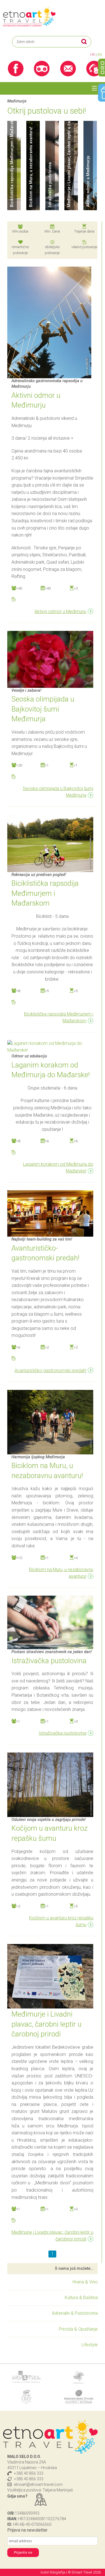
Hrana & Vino (85, 2282)
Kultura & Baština (81, 2298)
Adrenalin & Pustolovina (75, 2313)
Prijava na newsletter (27, 2530)
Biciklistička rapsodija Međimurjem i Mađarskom (59, 1017)
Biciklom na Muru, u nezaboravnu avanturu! (61, 1573)
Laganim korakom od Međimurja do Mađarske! (58, 1168)
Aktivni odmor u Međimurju (60, 611)
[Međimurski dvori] (79, 2397)
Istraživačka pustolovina (62, 1733)
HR (93, 55)
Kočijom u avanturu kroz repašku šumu (61, 1921)
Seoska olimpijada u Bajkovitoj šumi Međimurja (58, 792)
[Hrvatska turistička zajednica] (26, 2377)
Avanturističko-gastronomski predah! (50, 1370)
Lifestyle (90, 2345)
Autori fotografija (53, 2572)
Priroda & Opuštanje (78, 2329)
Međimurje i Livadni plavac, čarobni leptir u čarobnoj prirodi (52, 2236)
